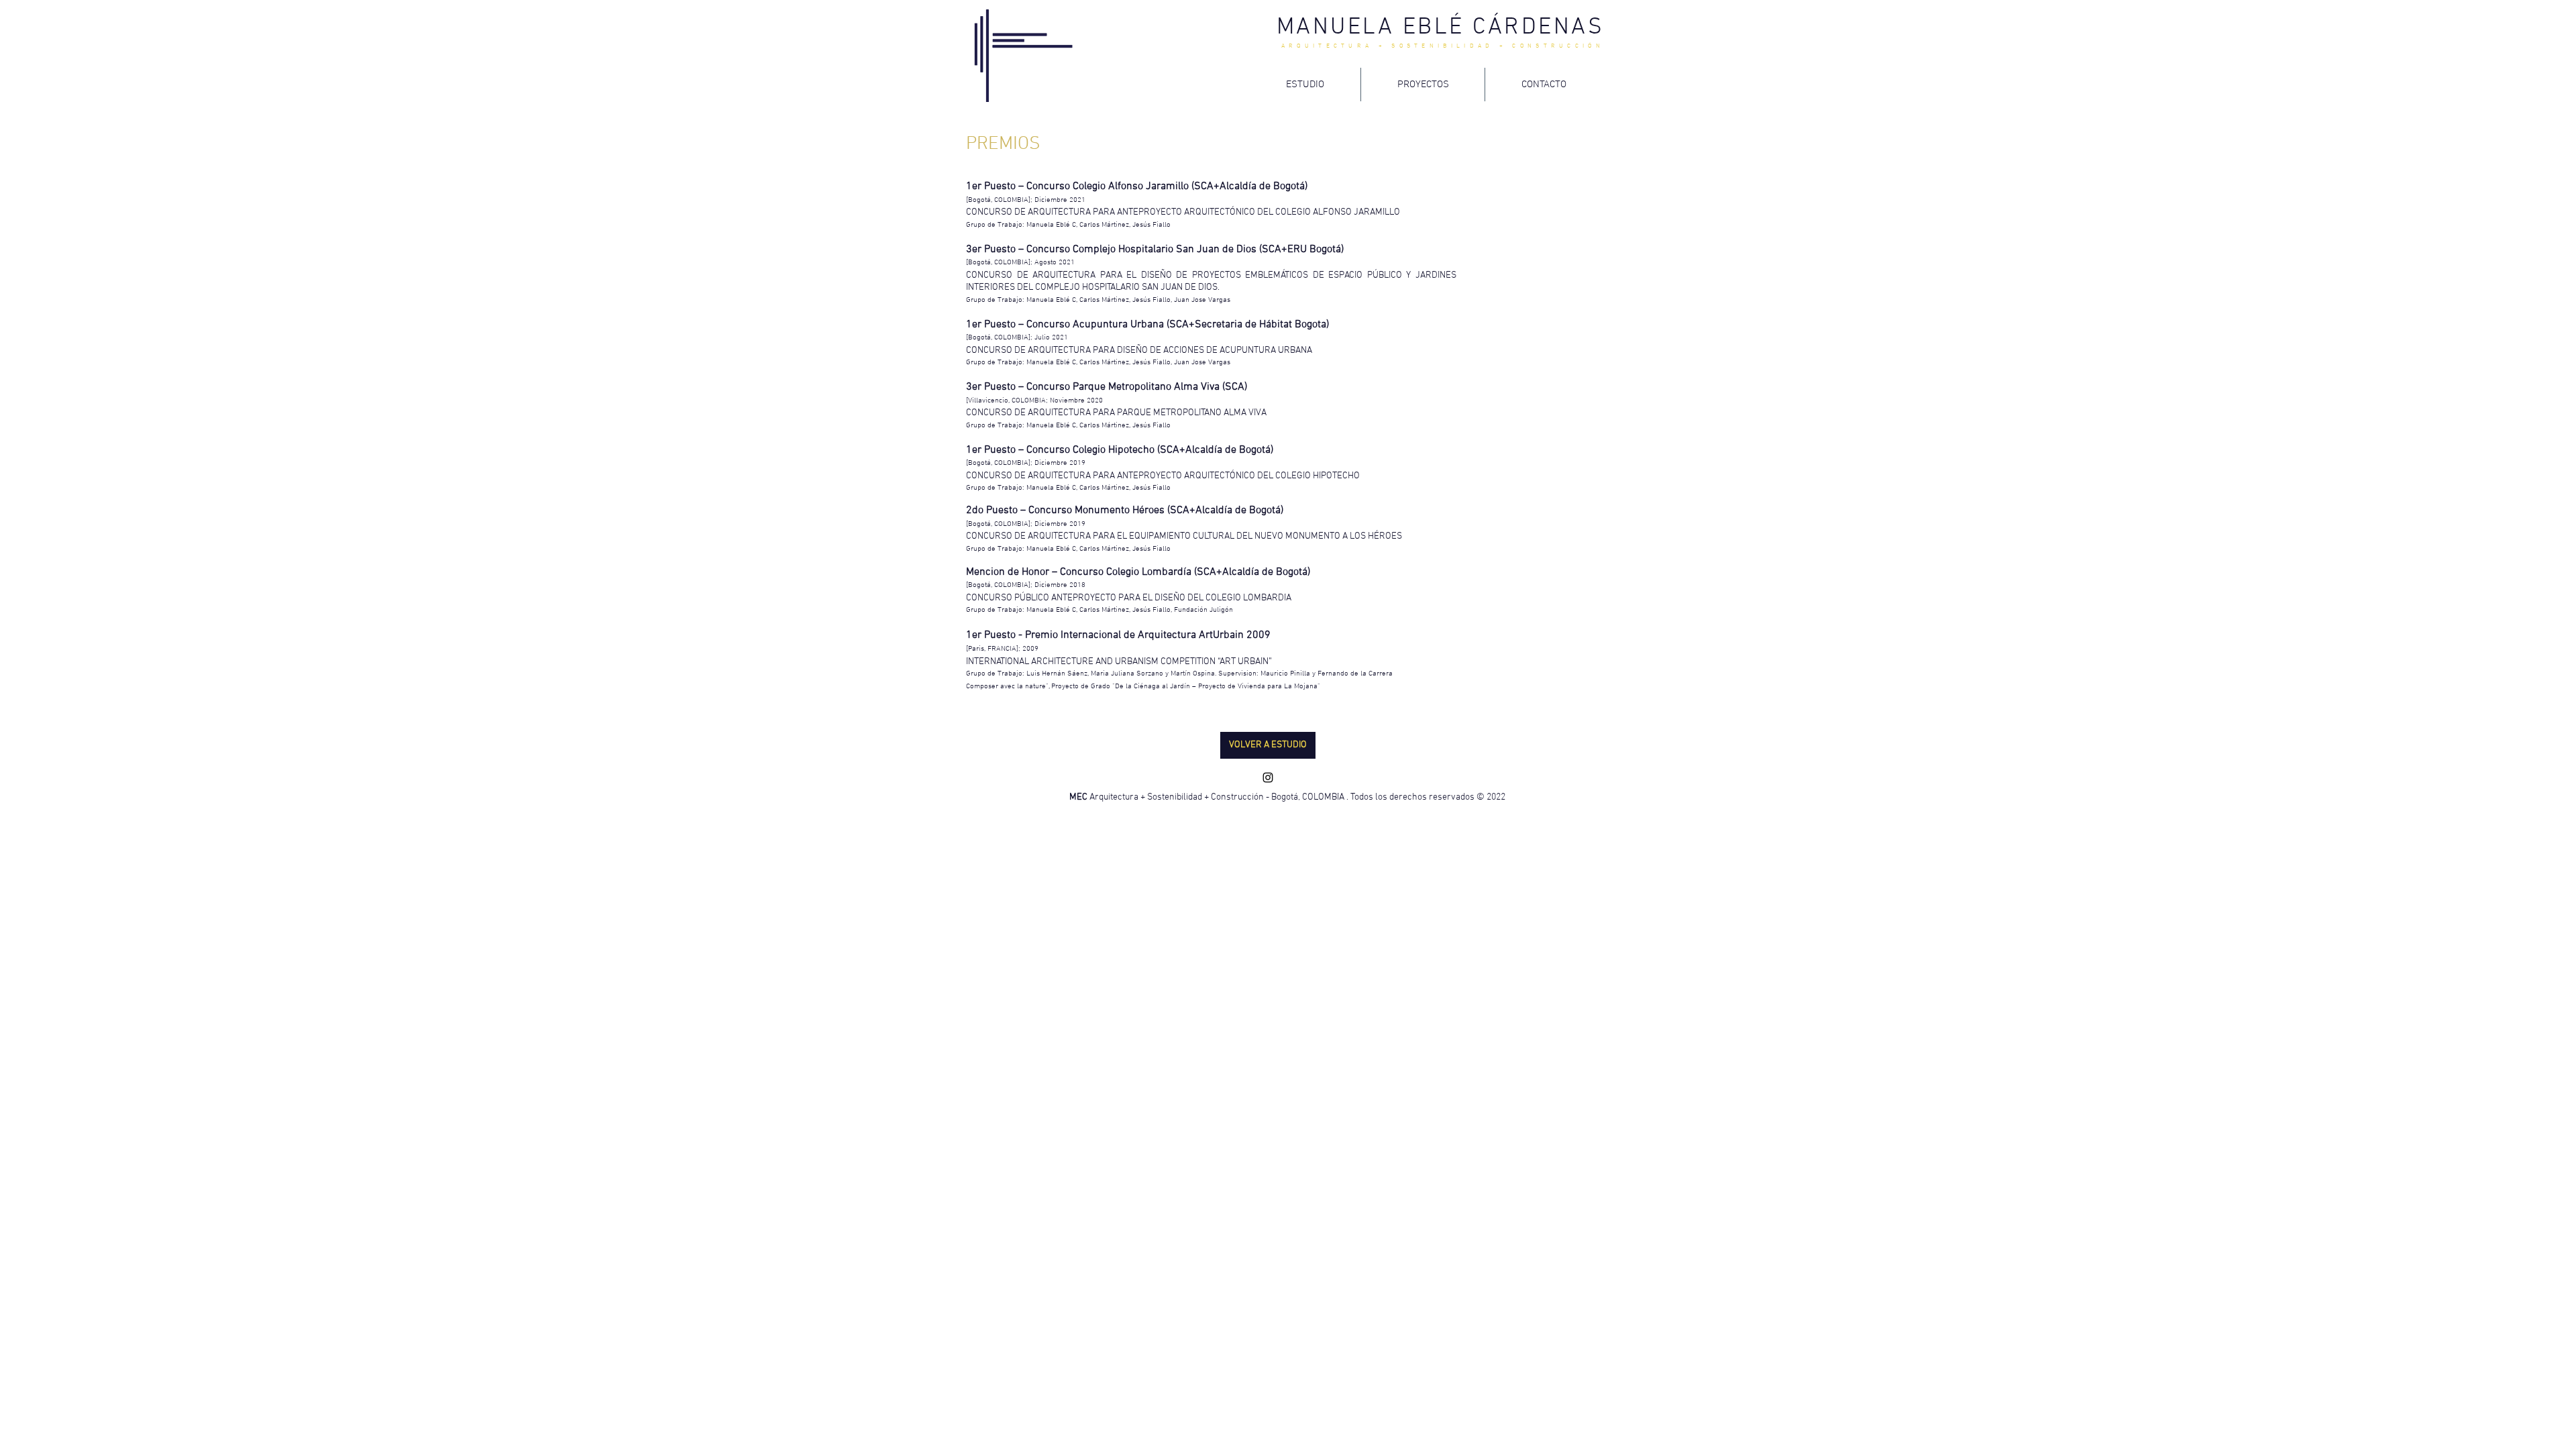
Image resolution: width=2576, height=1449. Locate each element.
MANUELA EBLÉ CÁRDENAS (1441, 28)
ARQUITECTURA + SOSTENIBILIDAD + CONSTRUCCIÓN (1443, 46)
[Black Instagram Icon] (1268, 777)
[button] (1268, 745)
